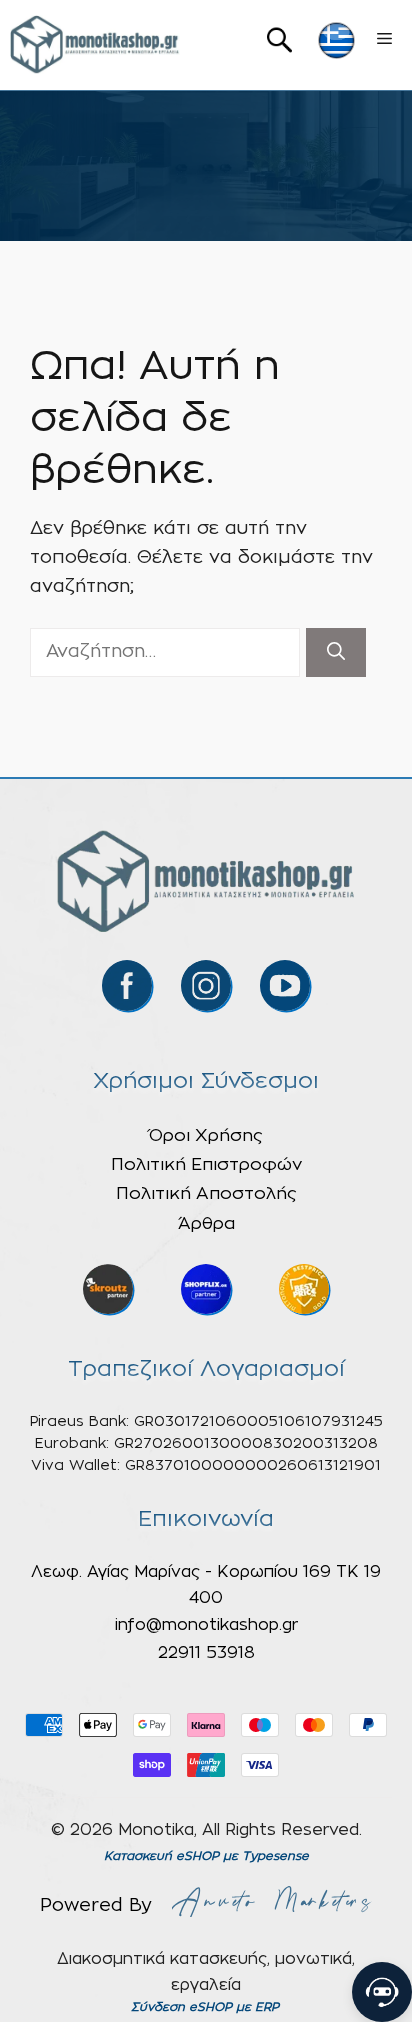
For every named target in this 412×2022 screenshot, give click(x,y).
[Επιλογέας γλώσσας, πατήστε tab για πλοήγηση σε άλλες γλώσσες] (336, 40)
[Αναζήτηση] (336, 652)
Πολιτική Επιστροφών (206, 1164)
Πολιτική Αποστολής (206, 1193)
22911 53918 (206, 1653)
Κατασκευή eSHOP (161, 1856)
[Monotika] (95, 45)
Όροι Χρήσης (206, 1135)
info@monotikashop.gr (206, 1625)
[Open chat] (382, 1992)
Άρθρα (206, 1223)
